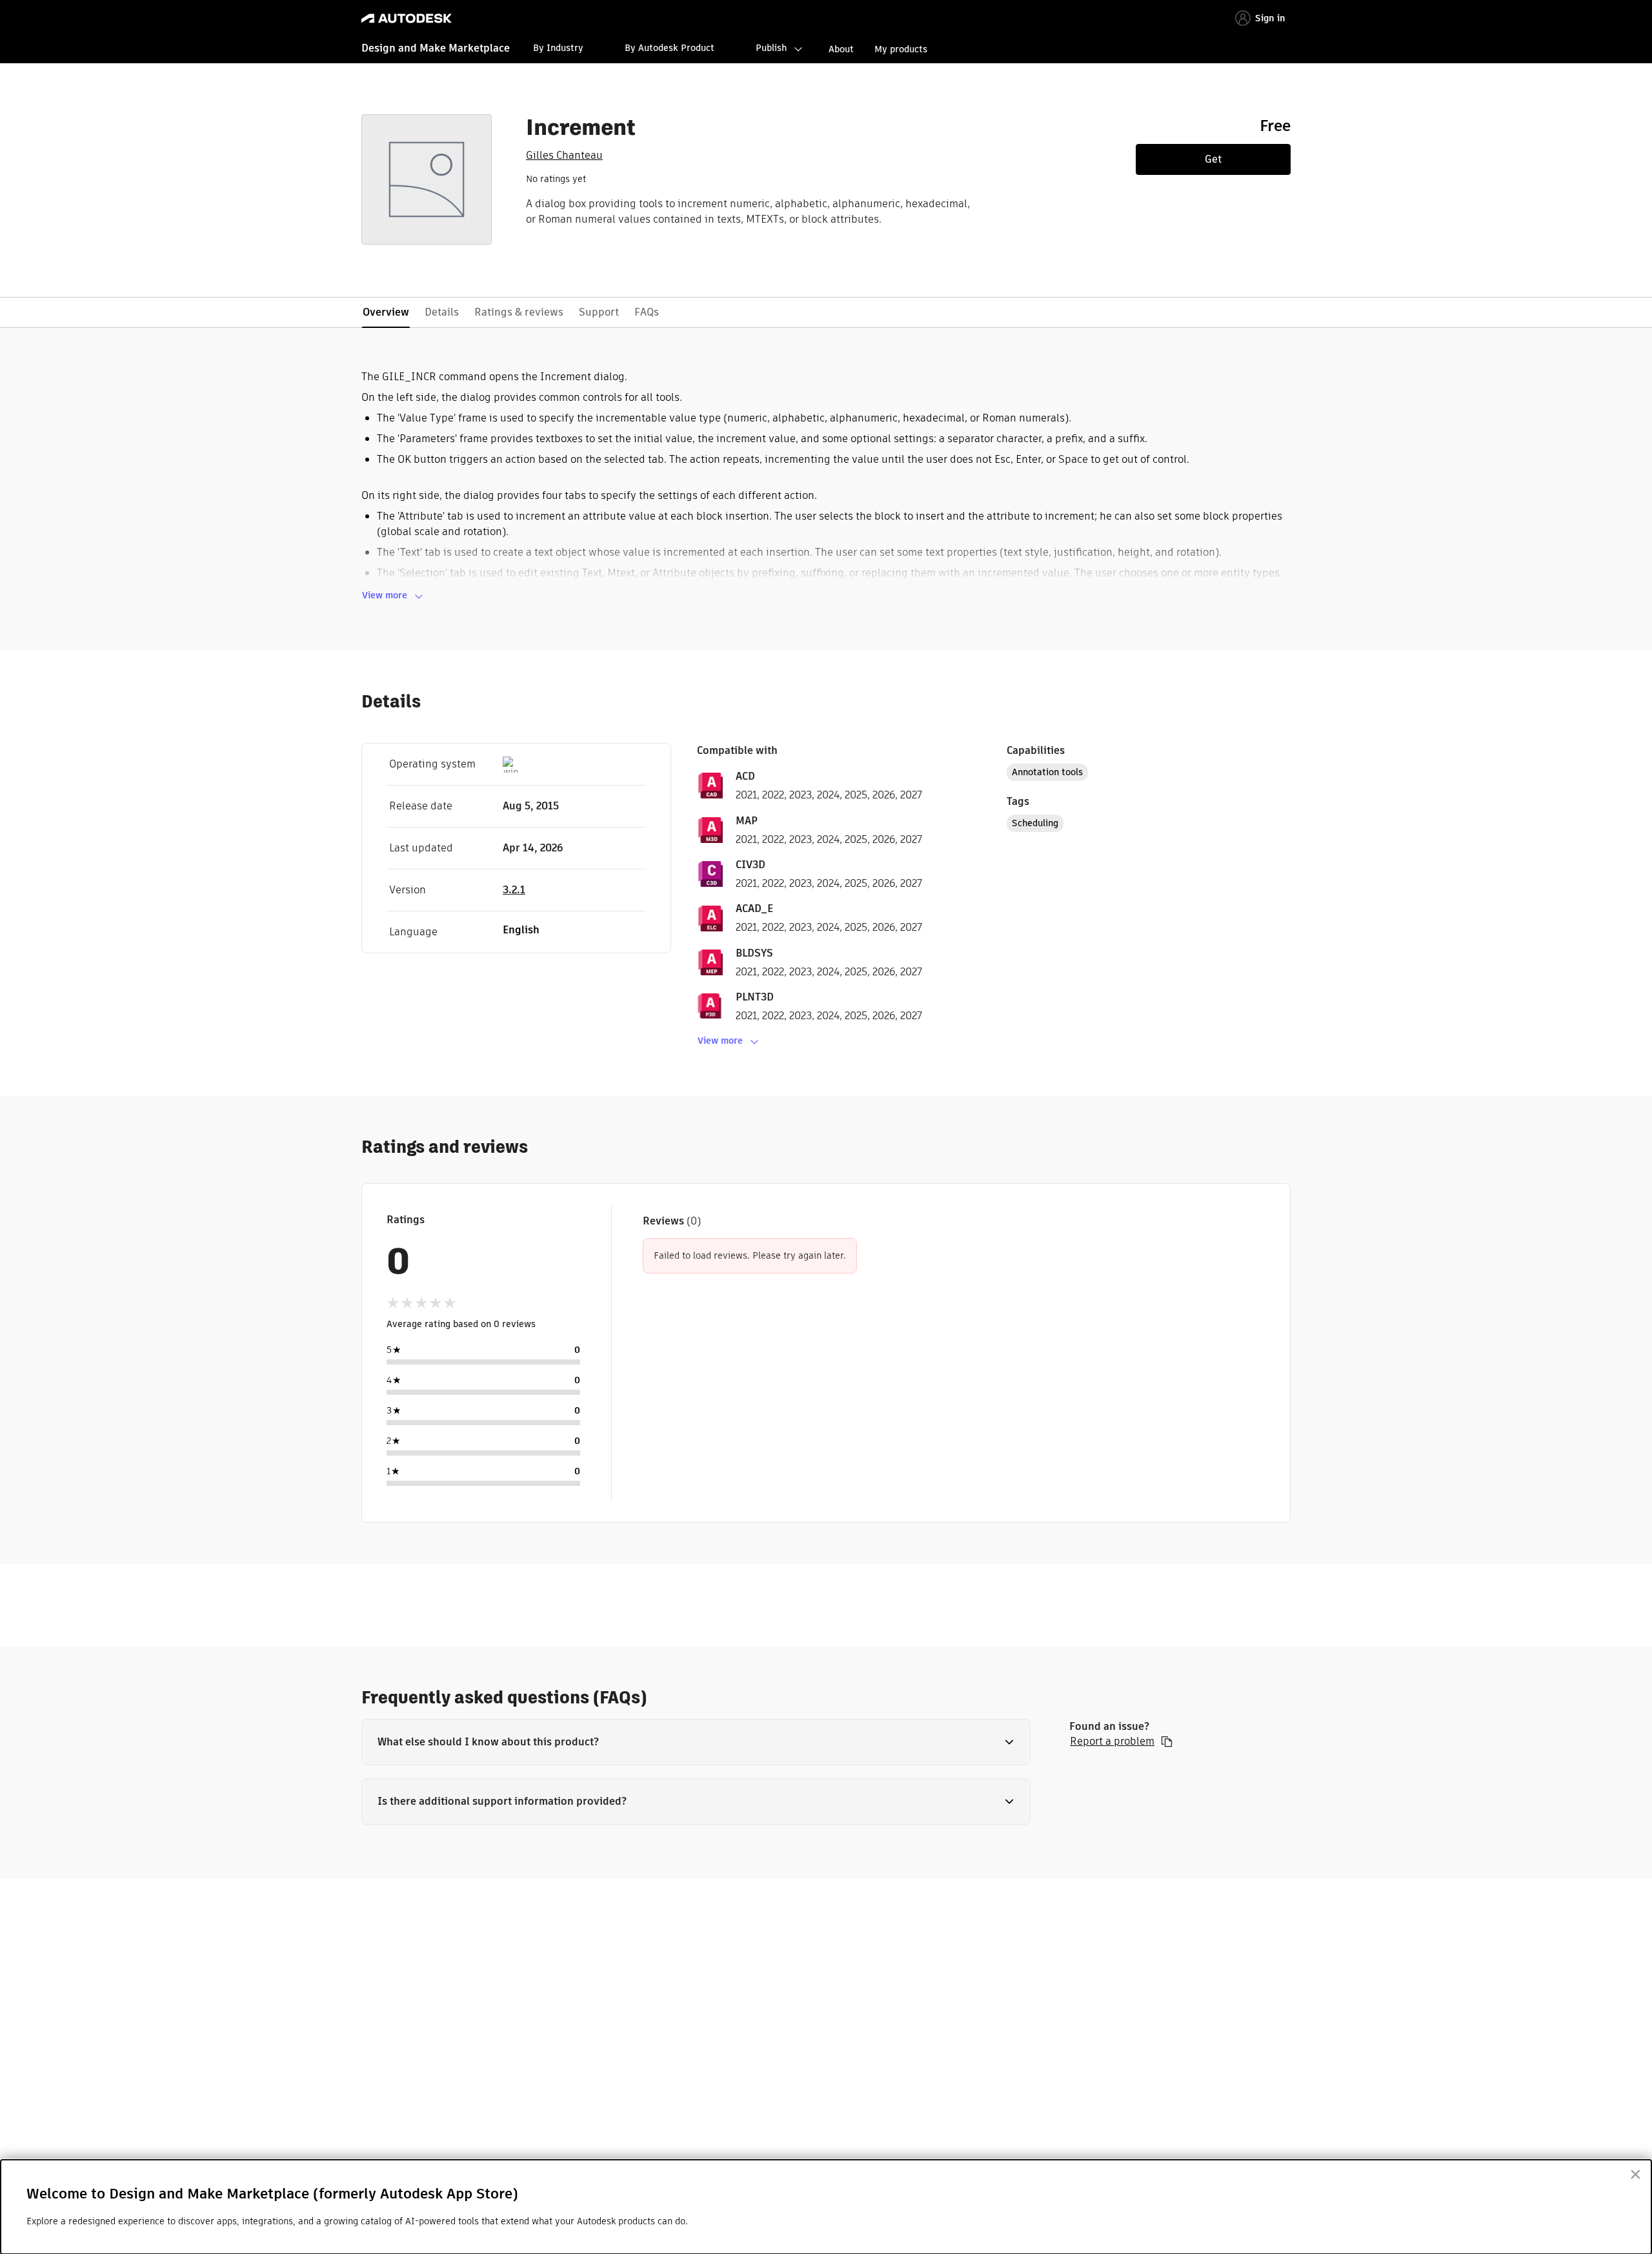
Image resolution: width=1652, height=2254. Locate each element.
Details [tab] (442, 312)
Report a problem (1112, 1741)
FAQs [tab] (647, 312)
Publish (771, 48)
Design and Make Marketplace (436, 48)
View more (385, 595)
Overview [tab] (386, 312)
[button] (696, 1742)
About (841, 49)
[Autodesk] (407, 18)
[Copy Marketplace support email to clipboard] (1167, 1741)
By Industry (558, 48)
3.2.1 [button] (514, 890)
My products (901, 49)
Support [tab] (599, 312)
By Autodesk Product (670, 48)
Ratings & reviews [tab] (519, 312)
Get (1213, 159)
